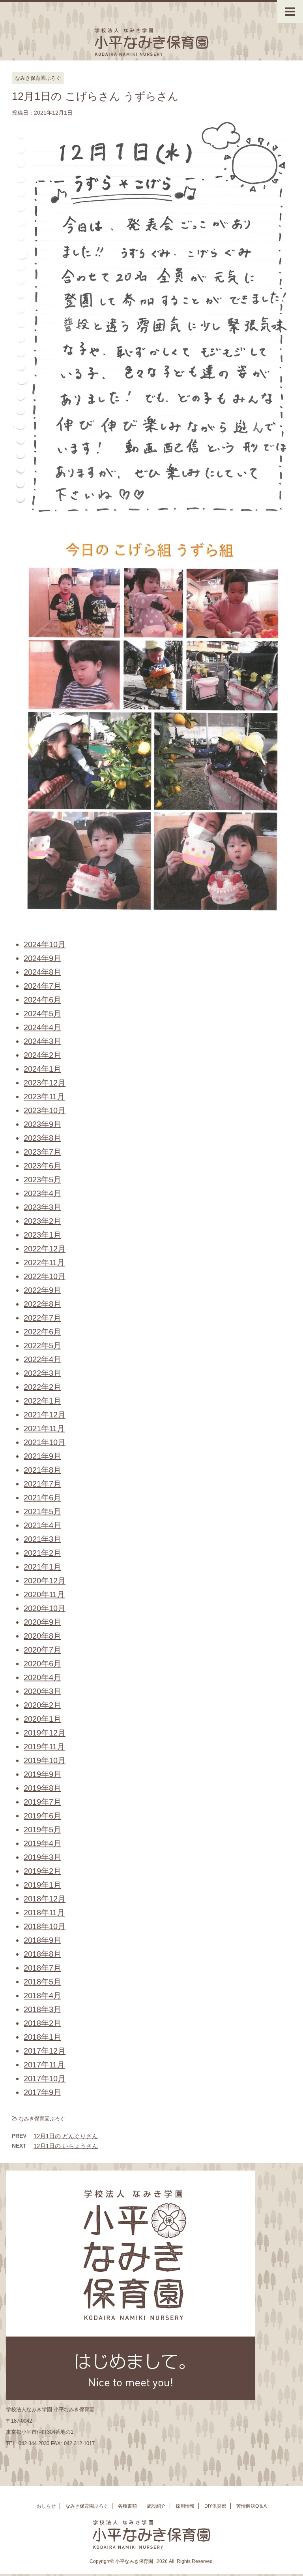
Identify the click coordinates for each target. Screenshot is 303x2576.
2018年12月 (45, 1899)
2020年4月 (42, 1677)
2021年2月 (42, 1553)
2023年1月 (42, 1235)
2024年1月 (42, 1069)
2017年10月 (45, 2079)
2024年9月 (42, 958)
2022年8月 (42, 1304)
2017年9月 (42, 2092)
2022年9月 (42, 1290)
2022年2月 (42, 1387)
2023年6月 (42, 1166)
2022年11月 (44, 1263)
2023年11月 (44, 1097)
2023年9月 (42, 1124)
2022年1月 (42, 1401)
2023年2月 (42, 1221)
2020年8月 (42, 1636)
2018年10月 (45, 1926)
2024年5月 (42, 1014)
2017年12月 (45, 2051)
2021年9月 (42, 1456)
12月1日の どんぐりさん (66, 2136)
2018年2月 (42, 2023)
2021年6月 (42, 1498)
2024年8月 (42, 972)
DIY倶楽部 (215, 2506)
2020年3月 (42, 1691)
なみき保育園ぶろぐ (42, 2119)
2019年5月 (42, 1830)
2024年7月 (42, 986)
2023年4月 (42, 1193)
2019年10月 (45, 1760)
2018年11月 (44, 1913)
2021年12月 (45, 1415)
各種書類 (127, 2506)
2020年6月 (42, 1664)
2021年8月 (42, 1470)
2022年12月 (45, 1249)
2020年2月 (42, 1705)
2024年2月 (42, 1055)
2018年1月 (42, 2037)
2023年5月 (42, 1180)
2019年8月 (42, 1788)
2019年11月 (44, 1747)
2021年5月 (42, 1511)
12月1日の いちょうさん (66, 2146)
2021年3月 (42, 1539)
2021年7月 (42, 1484)
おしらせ (46, 2506)
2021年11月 (44, 1428)
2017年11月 (44, 2065)
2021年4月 (42, 1525)
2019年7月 (42, 1802)
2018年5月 (42, 1982)
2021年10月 (45, 1442)
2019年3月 (42, 1857)
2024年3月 (42, 1041)
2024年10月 (45, 944)
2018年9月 (42, 1940)
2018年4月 (42, 1996)
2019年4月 (42, 1843)
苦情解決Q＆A (252, 2506)
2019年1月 (42, 1885)
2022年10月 (45, 1276)
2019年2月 (42, 1871)
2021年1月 (42, 1567)
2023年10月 (45, 1110)
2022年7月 (42, 1318)
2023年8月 (42, 1138)
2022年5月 (42, 1345)
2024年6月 (42, 1000)
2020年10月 (45, 1608)
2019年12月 (45, 1733)
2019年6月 (42, 1816)
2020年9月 (42, 1622)
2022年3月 (42, 1373)
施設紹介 (156, 2506)
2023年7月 (42, 1152)
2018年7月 (42, 1968)
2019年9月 (42, 1774)
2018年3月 (42, 2009)
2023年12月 (45, 1083)
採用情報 (185, 2506)
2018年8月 (42, 1954)
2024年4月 (42, 1027)
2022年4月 (42, 1359)
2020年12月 (45, 1581)
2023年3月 (42, 1207)
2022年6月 (42, 1332)
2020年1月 (42, 1719)
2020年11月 (44, 1594)
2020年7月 (42, 1650)
